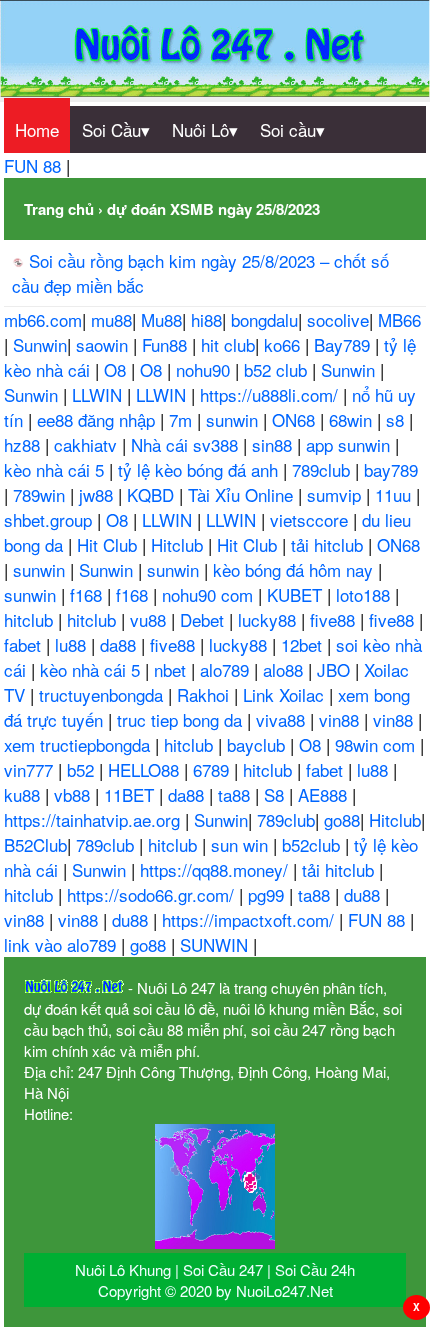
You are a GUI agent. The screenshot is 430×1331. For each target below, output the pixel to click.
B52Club (35, 844)
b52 (83, 769)
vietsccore (311, 519)
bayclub (258, 744)
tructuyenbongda (103, 694)
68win (353, 419)
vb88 (74, 794)
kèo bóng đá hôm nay (295, 569)
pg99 (268, 894)
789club (323, 469)
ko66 (284, 344)
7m (183, 419)
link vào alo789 (62, 944)
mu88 (111, 319)
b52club (313, 844)
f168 (88, 594)
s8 (397, 419)
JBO (336, 669)
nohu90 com (210, 594)
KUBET (297, 594)
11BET (131, 794)
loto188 (365, 594)
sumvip (336, 494)
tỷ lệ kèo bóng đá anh (200, 469)
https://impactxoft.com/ (250, 919)
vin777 (31, 769)
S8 (276, 794)
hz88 (24, 444)
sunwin (234, 419)
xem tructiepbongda (79, 744)
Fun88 (167, 344)
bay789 (391, 469)
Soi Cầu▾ (116, 129)
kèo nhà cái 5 (56, 469)
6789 (213, 769)
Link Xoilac (286, 694)
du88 (364, 894)
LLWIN (99, 394)
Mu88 (161, 319)
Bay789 (344, 344)
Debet (204, 619)
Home (37, 129)
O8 (117, 369)
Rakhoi (205, 694)
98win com (377, 744)
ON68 (296, 419)
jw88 (98, 494)
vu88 (150, 619)
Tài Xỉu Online (243, 494)
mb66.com (43, 319)
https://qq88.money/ (216, 869)
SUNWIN (216, 944)
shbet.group (50, 519)
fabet (25, 644)
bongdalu (264, 319)
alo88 (285, 669)
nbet (172, 669)
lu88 (73, 644)
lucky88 (269, 619)
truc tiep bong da (182, 719)
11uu (395, 494)
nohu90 (205, 369)
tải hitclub (329, 544)
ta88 (236, 794)
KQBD (153, 494)
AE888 (325, 794)
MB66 (399, 319)
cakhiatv (88, 444)
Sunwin (40, 344)
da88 (120, 644)
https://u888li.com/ (271, 394)
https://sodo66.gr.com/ (153, 894)
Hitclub (179, 544)
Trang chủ (59, 209)
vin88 (341, 719)
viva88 (283, 719)
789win (41, 494)
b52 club (278, 369)
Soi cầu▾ (292, 129)
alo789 (227, 669)
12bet (304, 644)
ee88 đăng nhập (98, 419)
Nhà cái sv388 (187, 444)
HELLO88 (146, 769)
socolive (338, 319)
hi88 (206, 319)
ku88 (24, 794)
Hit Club (109, 544)
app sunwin (350, 444)
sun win (242, 844)
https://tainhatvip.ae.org (94, 819)
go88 (342, 819)
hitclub (31, 619)
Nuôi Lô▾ (205, 129)
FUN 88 (35, 165)
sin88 (274, 444)
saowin (104, 344)
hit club (228, 344)
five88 (335, 619)
